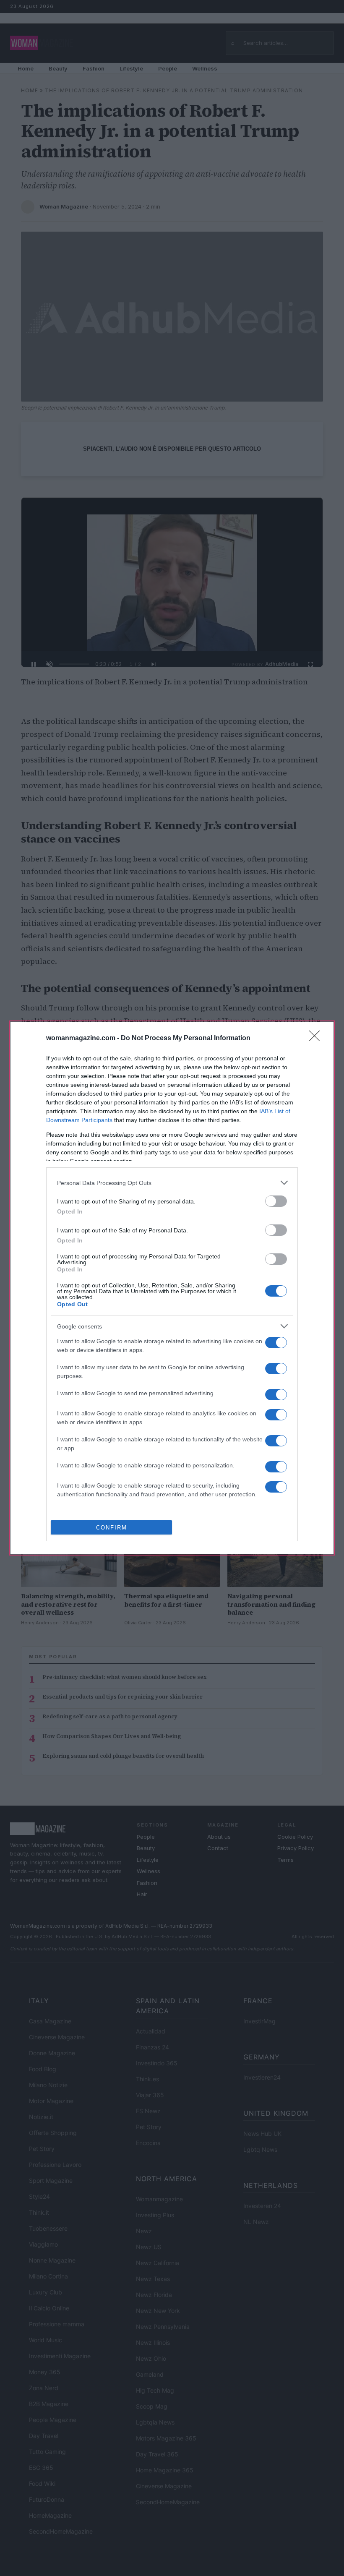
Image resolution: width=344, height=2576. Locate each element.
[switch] (276, 1201)
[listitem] (172, 1183)
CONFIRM (112, 1528)
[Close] (317, 1039)
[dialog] (172, 1288)
